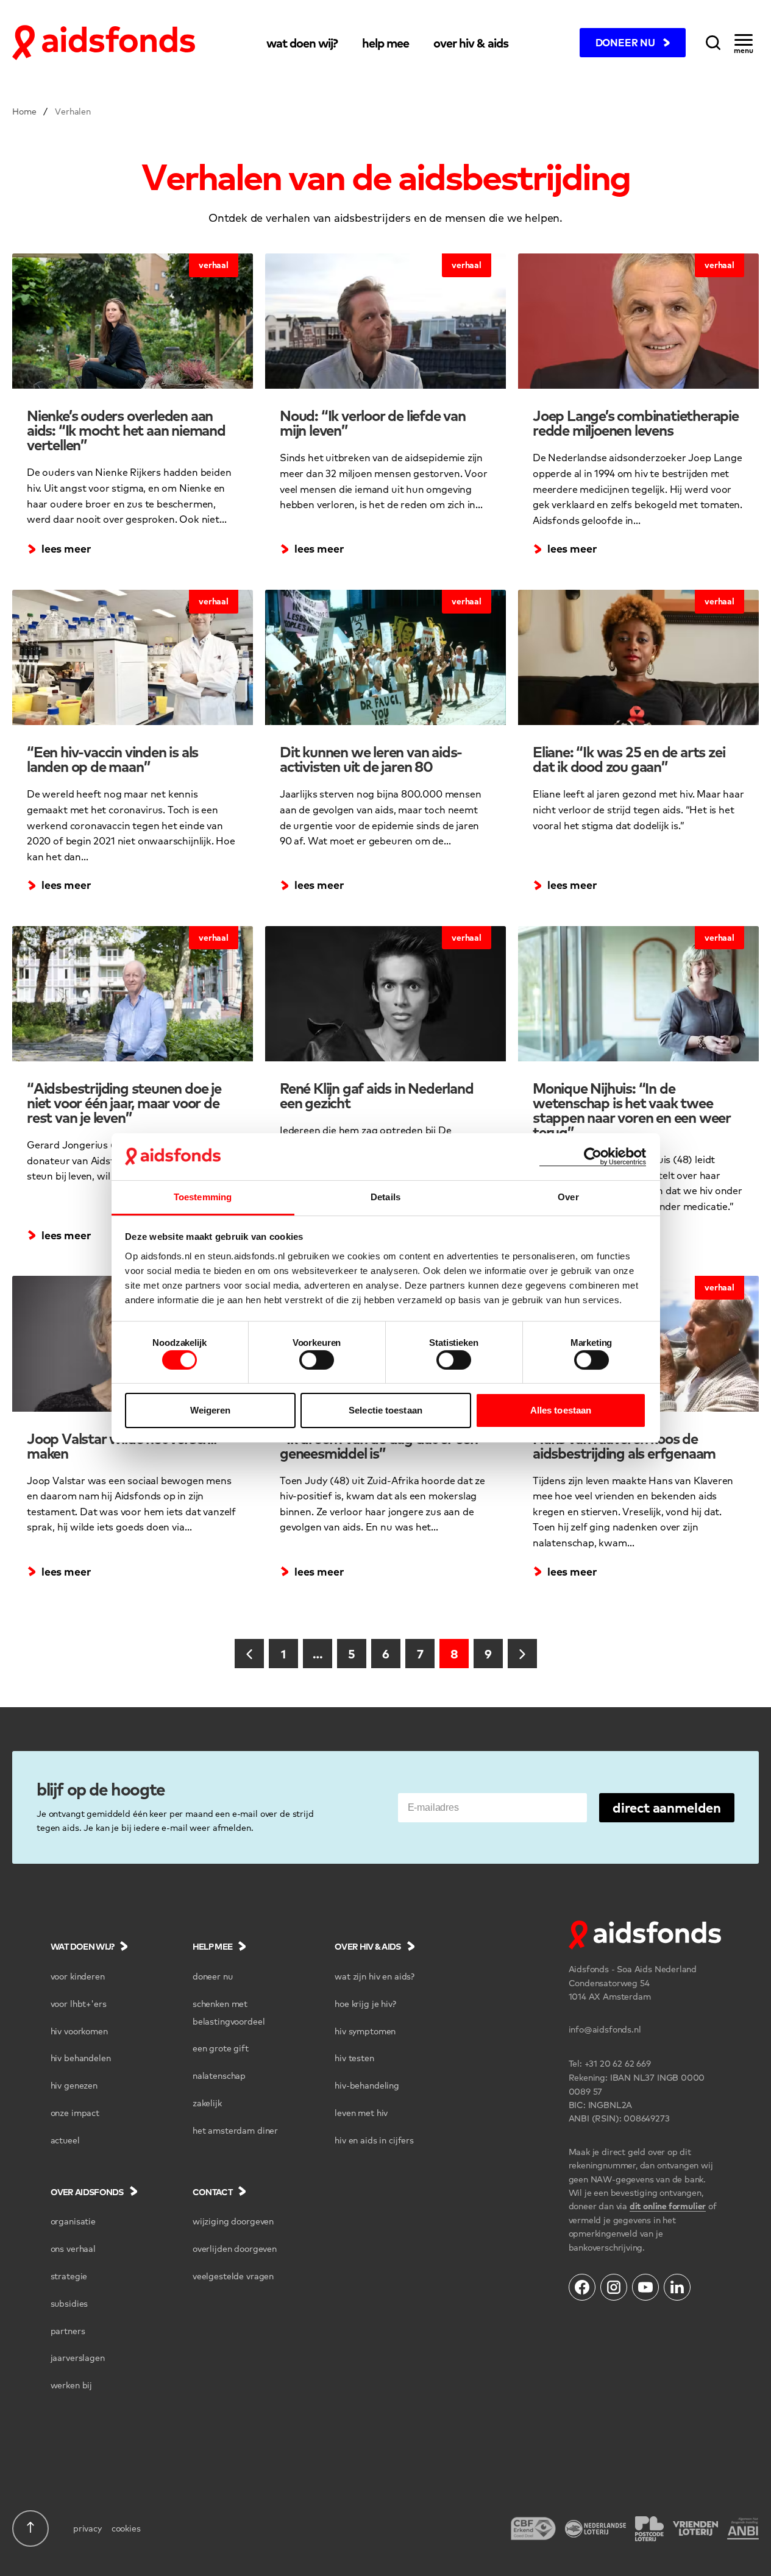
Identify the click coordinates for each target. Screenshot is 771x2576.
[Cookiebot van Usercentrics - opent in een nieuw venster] (593, 1157)
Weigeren (211, 1410)
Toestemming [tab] (203, 1197)
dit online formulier (668, 2206)
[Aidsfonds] (104, 43)
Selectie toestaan (385, 1410)
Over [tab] (568, 1197)
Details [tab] (385, 1197)
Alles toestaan (561, 1410)
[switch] (317, 1360)
